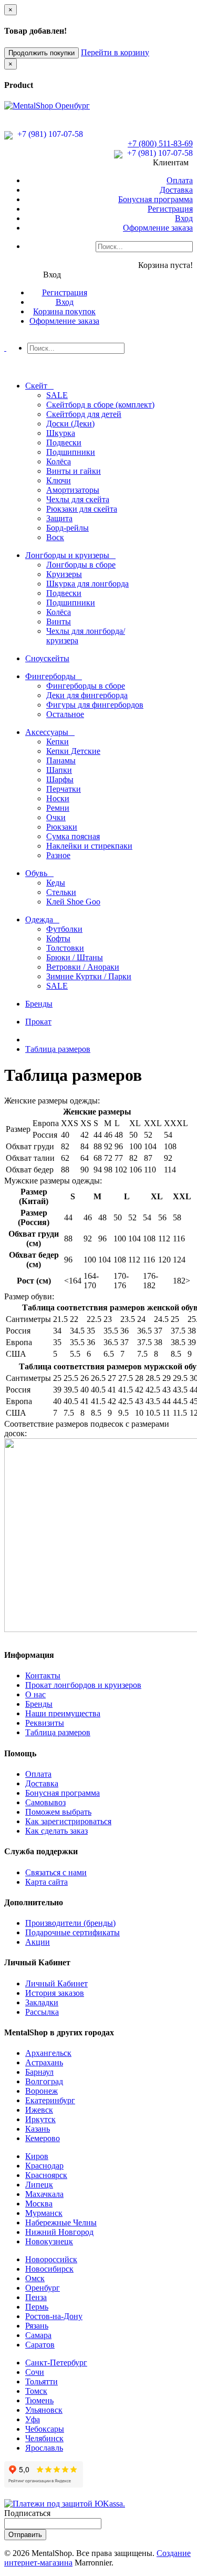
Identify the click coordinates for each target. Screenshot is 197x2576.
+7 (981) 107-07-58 (49, 134)
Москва (39, 2204)
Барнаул (39, 2072)
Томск (36, 2391)
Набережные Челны (61, 2222)
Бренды (39, 1704)
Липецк (39, 2185)
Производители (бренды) (70, 1923)
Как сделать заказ (56, 1831)
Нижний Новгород (59, 2232)
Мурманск (44, 2213)
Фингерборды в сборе (86, 686)
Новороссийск (51, 2259)
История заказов (55, 1993)
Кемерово (43, 2138)
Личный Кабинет (56, 1983)
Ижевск (39, 2110)
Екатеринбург (50, 2100)
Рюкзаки (62, 827)
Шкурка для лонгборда (87, 584)
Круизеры (64, 574)
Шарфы (60, 779)
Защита (59, 518)
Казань (38, 2129)
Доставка (176, 190)
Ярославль (44, 2448)
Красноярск (46, 2175)
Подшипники (71, 452)
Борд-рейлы (68, 528)
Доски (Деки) (70, 424)
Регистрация (170, 209)
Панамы (61, 760)
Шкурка (61, 433)
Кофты (58, 938)
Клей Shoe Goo (73, 902)
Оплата (180, 180)
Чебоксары (45, 2429)
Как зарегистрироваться (68, 1821)
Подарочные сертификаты (72, 1932)
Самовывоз (45, 1802)
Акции (38, 1942)
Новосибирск (49, 2269)
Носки (58, 798)
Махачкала (44, 2194)
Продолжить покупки (42, 53)
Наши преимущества (63, 1713)
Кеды (56, 883)
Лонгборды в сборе (81, 565)
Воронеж (42, 2091)
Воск (55, 537)
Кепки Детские (73, 751)
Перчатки (64, 789)
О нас (35, 1694)
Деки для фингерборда (87, 695)
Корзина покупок (64, 311)
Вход (184, 218)
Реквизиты (45, 1723)
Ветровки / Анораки (83, 967)
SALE (57, 395)
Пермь (37, 2307)
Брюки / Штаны (75, 957)
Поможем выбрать (58, 1812)
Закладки (42, 2002)
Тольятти (42, 2381)
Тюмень (39, 2400)
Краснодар (44, 2166)
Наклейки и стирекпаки (89, 846)
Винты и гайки (74, 471)
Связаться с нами (56, 1872)
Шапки (59, 770)
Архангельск (48, 2053)
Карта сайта (46, 1882)
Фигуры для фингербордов (95, 705)
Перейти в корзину (115, 52)
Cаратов (40, 2345)
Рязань (37, 2326)
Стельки (61, 892)
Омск (35, 2278)
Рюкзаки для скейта (82, 509)
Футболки (64, 929)
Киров (37, 2156)
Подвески (64, 442)
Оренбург (43, 2288)
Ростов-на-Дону (54, 2316)
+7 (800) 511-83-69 (160, 143)
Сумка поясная (73, 836)
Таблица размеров (58, 1049)
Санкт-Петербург (56, 2363)
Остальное (65, 714)
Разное (58, 855)
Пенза (36, 2297)
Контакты (43, 1675)
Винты (59, 621)
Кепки (58, 742)
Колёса (59, 461)
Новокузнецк (49, 2241)
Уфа (33, 2419)
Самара (38, 2335)
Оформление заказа (158, 228)
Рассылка (42, 2012)
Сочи (35, 2372)
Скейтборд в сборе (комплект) (100, 405)
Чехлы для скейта (78, 499)
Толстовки (65, 948)
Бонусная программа (155, 199)
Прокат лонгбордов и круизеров (83, 1685)
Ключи (59, 480)
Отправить (25, 2535)
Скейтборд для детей (84, 414)
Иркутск (40, 2119)
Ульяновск (44, 2410)
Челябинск (44, 2438)
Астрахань (44, 2062)
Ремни (58, 808)
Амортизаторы (73, 490)
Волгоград (44, 2081)
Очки (56, 817)
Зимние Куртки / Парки (89, 976)
